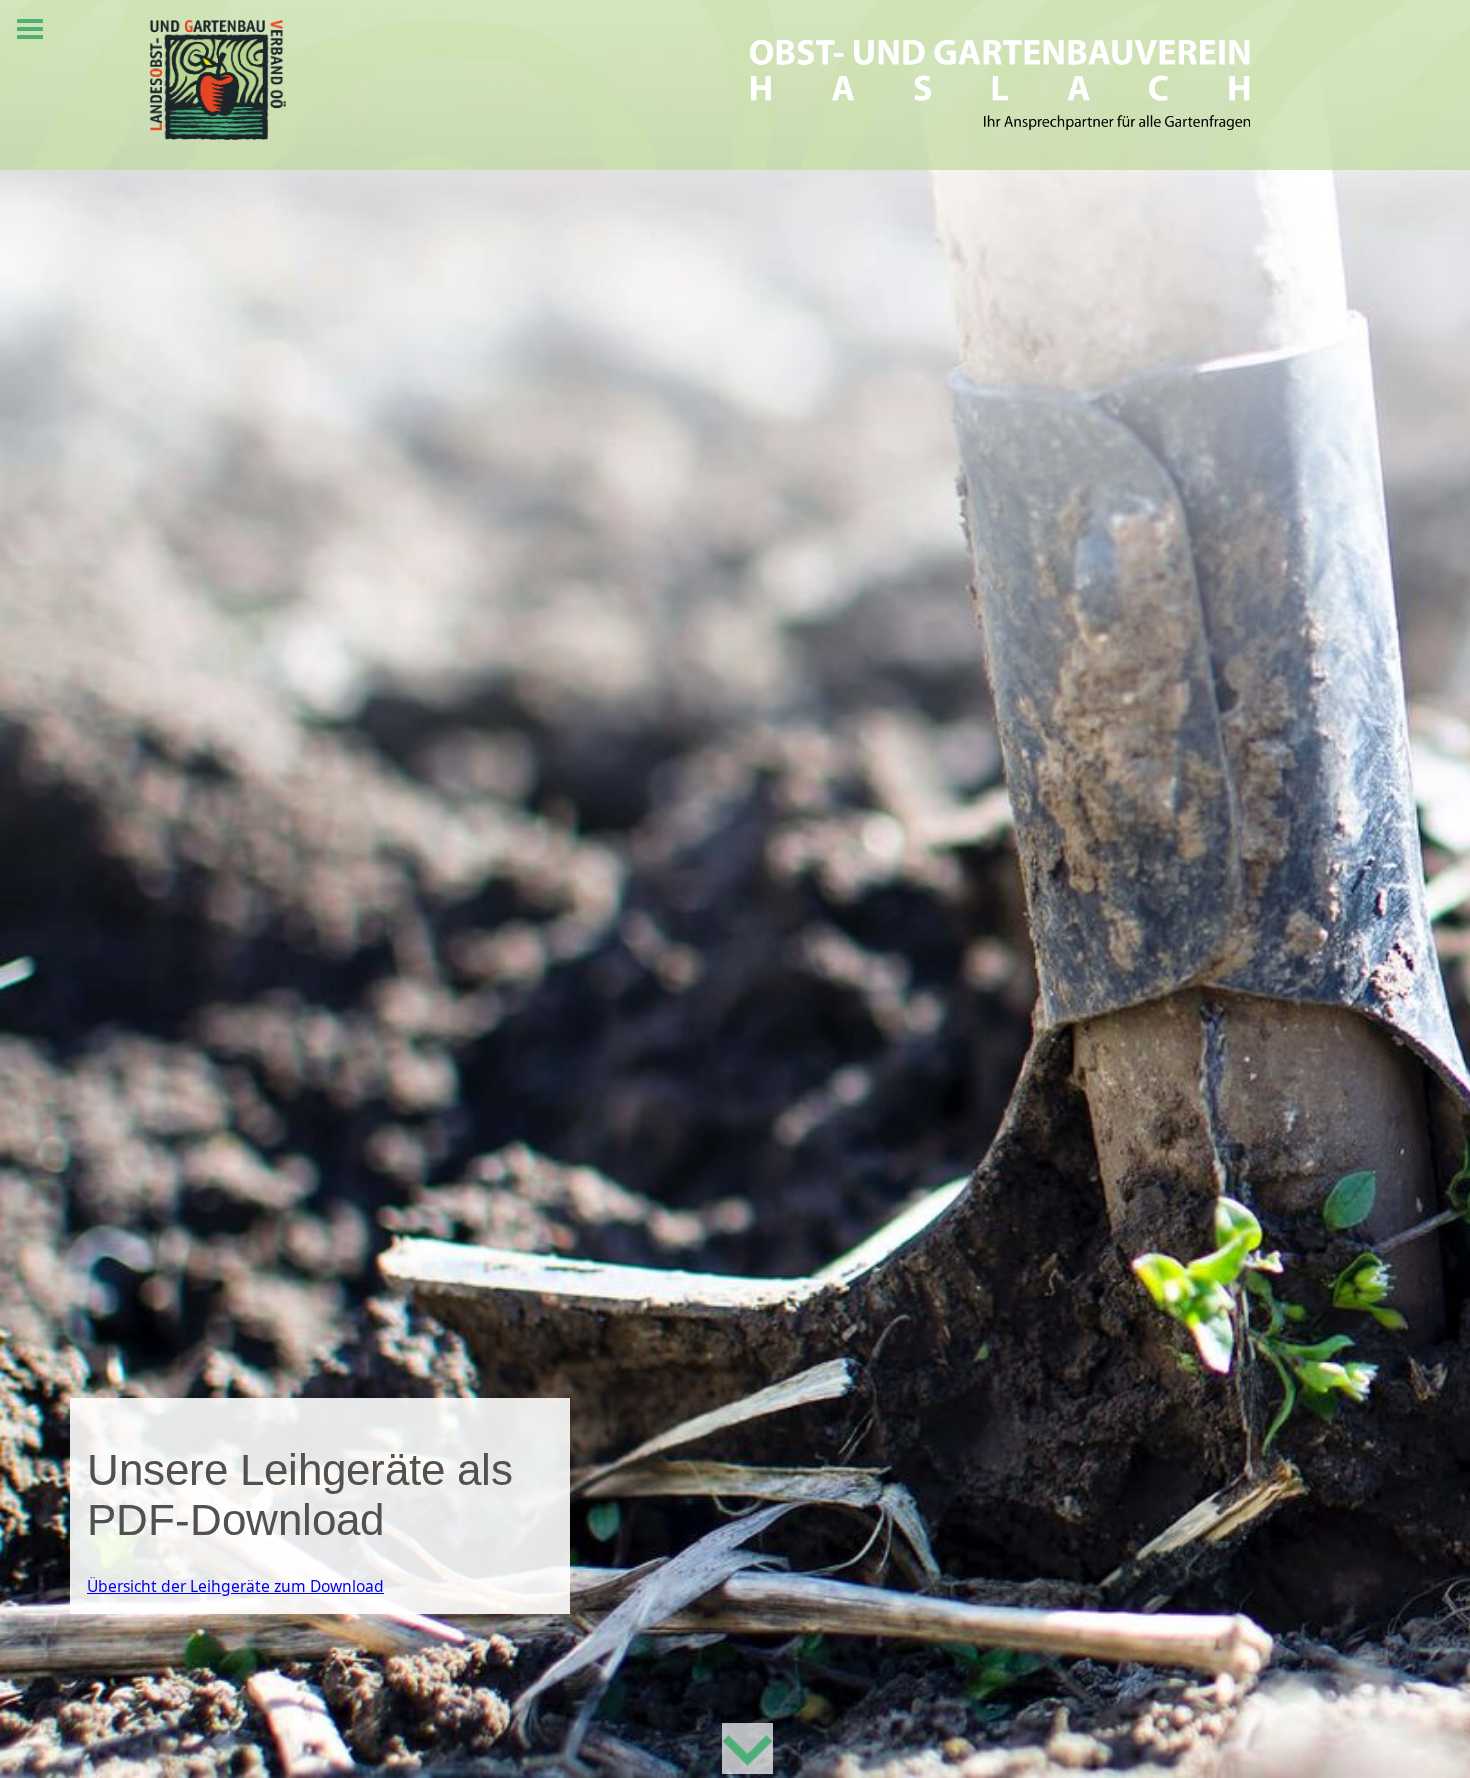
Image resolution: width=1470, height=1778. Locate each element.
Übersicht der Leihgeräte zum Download (235, 1586)
